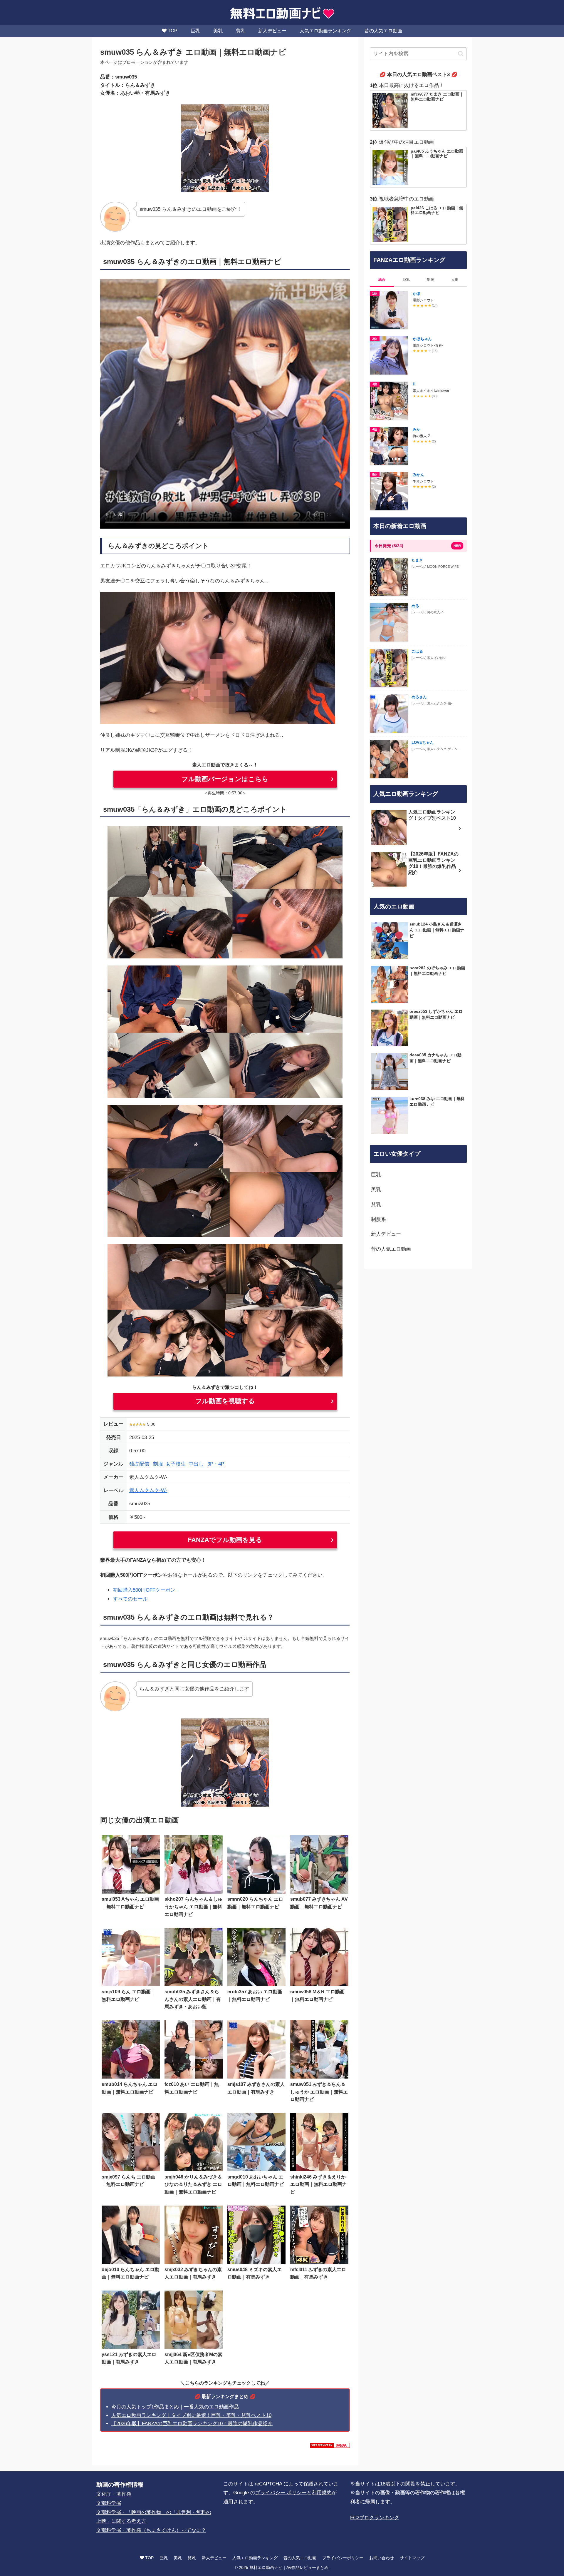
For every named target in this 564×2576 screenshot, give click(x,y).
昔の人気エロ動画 (391, 1249)
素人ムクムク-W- (148, 1490)
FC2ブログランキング (375, 2518)
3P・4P (216, 1464)
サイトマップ (412, 2558)
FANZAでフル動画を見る (225, 1540)
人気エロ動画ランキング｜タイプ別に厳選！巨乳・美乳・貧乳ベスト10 (191, 2415)
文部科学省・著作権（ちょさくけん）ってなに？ (151, 2530)
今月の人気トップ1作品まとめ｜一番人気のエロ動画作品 (175, 2407)
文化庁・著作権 (114, 2494)
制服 (158, 1464)
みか (417, 429)
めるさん (419, 697)
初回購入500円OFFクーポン (144, 1590)
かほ (417, 294)
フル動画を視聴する (225, 1401)
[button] (461, 54)
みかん (418, 475)
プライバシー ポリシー (281, 2493)
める (415, 606)
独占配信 (139, 1464)
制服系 (378, 1219)
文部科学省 (109, 2503)
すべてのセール (130, 1599)
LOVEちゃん (423, 742)
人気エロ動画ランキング (255, 2558)
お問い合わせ (382, 2558)
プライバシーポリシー (343, 2558)
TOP (149, 2558)
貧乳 (376, 1204)
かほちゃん (422, 339)
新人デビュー (386, 1234)
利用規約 (322, 2493)
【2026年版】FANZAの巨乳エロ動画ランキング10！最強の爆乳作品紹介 (192, 2424)
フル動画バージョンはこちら (225, 779)
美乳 (376, 1189)
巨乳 (376, 1175)
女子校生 (176, 1464)
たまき (417, 560)
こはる (417, 651)
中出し (196, 1464)
